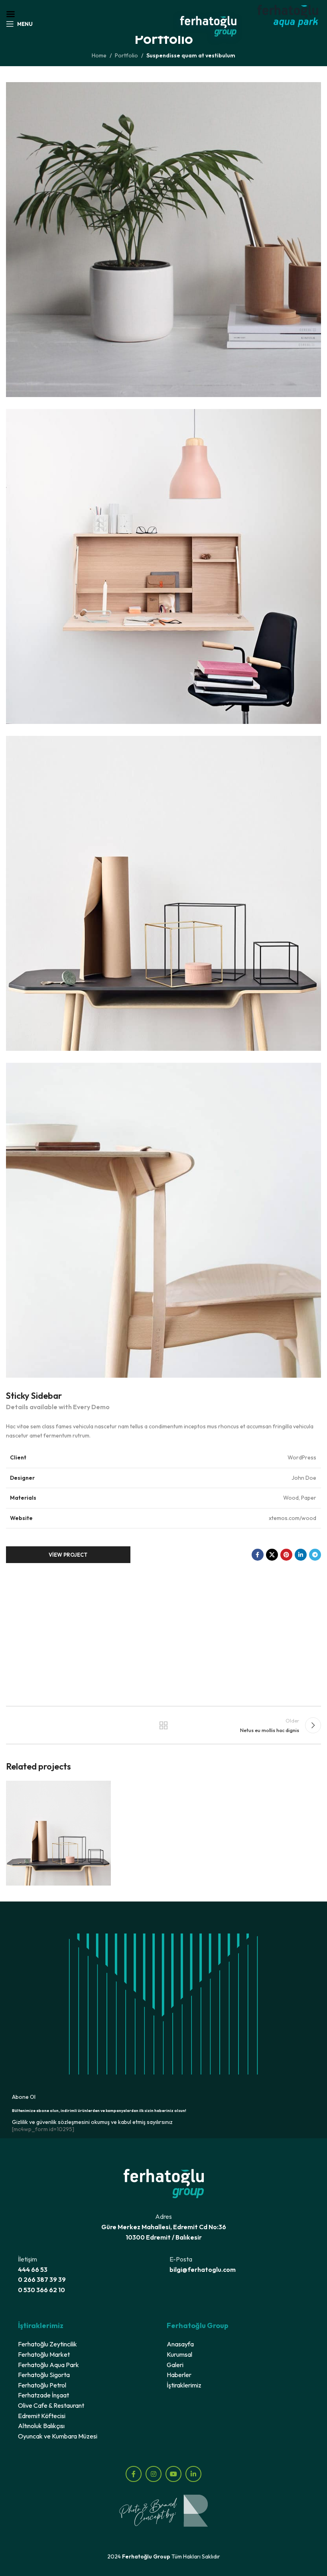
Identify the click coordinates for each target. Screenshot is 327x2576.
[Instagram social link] (154, 2474)
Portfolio (126, 55)
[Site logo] (208, 27)
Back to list (163, 1725)
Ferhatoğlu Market (44, 2354)
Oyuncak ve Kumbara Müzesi (58, 2436)
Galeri (175, 2365)
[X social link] (272, 1555)
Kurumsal (179, 2354)
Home (99, 55)
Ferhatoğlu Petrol (42, 2385)
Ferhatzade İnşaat (43, 2395)
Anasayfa (180, 2344)
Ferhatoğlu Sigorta (44, 2375)
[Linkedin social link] (301, 1555)
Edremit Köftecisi (42, 2416)
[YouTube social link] (173, 2474)
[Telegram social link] (315, 1555)
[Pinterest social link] (286, 1555)
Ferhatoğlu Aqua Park (48, 2365)
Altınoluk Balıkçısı (41, 2426)
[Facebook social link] (258, 1555)
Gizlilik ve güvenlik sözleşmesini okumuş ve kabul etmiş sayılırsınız (92, 2122)
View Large (104, 1788)
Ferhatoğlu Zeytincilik (47, 2344)
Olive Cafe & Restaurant (51, 2405)
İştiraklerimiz (184, 2385)
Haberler (179, 2375)
